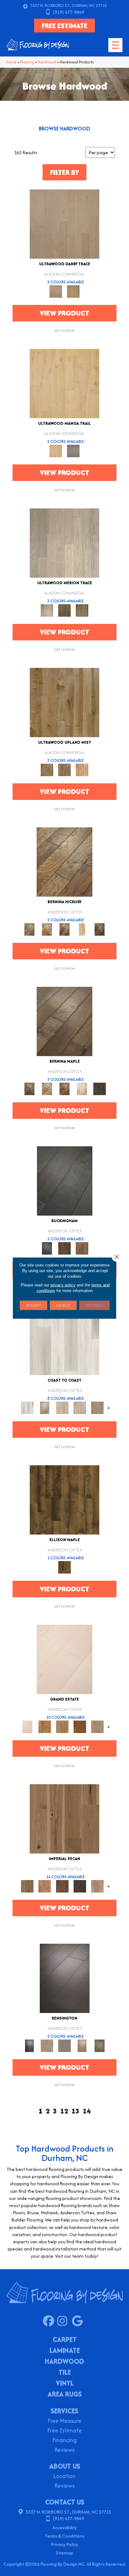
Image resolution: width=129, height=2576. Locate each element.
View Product (64, 313)
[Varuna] (100, 1088)
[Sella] (100, 929)
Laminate (65, 2351)
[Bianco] (47, 1088)
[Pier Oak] (64, 610)
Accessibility (64, 2527)
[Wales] (64, 1248)
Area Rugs (65, 2395)
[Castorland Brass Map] (64, 769)
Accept (34, 1305)
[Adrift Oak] (64, 543)
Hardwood (47, 62)
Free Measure (64, 2421)
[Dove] (80, 1886)
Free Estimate (64, 2431)
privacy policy (63, 1285)
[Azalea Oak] (64, 383)
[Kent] (65, 1180)
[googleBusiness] (79, 2321)
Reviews (64, 2450)
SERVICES (64, 2411)
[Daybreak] (80, 1407)
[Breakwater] (45, 1407)
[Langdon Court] (97, 1726)
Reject (63, 1305)
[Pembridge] (64, 2045)
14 (87, 2111)
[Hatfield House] (80, 1726)
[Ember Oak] (73, 451)
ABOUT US (65, 2466)
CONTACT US (65, 2502)
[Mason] (82, 1088)
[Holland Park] (47, 2045)
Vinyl (65, 2384)
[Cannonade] (64, 1499)
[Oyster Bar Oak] (82, 610)
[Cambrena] (64, 862)
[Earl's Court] (65, 1978)
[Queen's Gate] (82, 2045)
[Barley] (45, 1886)
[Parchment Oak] (73, 291)
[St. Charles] (100, 2045)
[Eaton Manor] (62, 1726)
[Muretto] (64, 929)
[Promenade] (97, 1407)
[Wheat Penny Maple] (64, 702)
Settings (94, 1305)
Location (64, 2477)
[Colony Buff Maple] (82, 769)
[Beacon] (64, 1340)
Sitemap (64, 2553)
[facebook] (50, 2321)
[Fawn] (97, 1886)
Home (11, 62)
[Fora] (47, 929)
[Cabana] (62, 1407)
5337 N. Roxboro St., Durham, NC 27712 (69, 5)
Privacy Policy (64, 2544)
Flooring (27, 62)
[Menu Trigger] (115, 45)
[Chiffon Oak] (64, 224)
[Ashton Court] (64, 1659)
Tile (65, 2373)
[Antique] (64, 1818)
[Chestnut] (62, 1886)
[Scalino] (82, 929)
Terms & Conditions (64, 2536)
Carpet (65, 2340)
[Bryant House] (45, 1726)
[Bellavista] (64, 1021)
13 (75, 2111)
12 (64, 2111)
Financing (64, 2441)
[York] (82, 1248)
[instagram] (64, 2321)
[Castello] (64, 1088)
